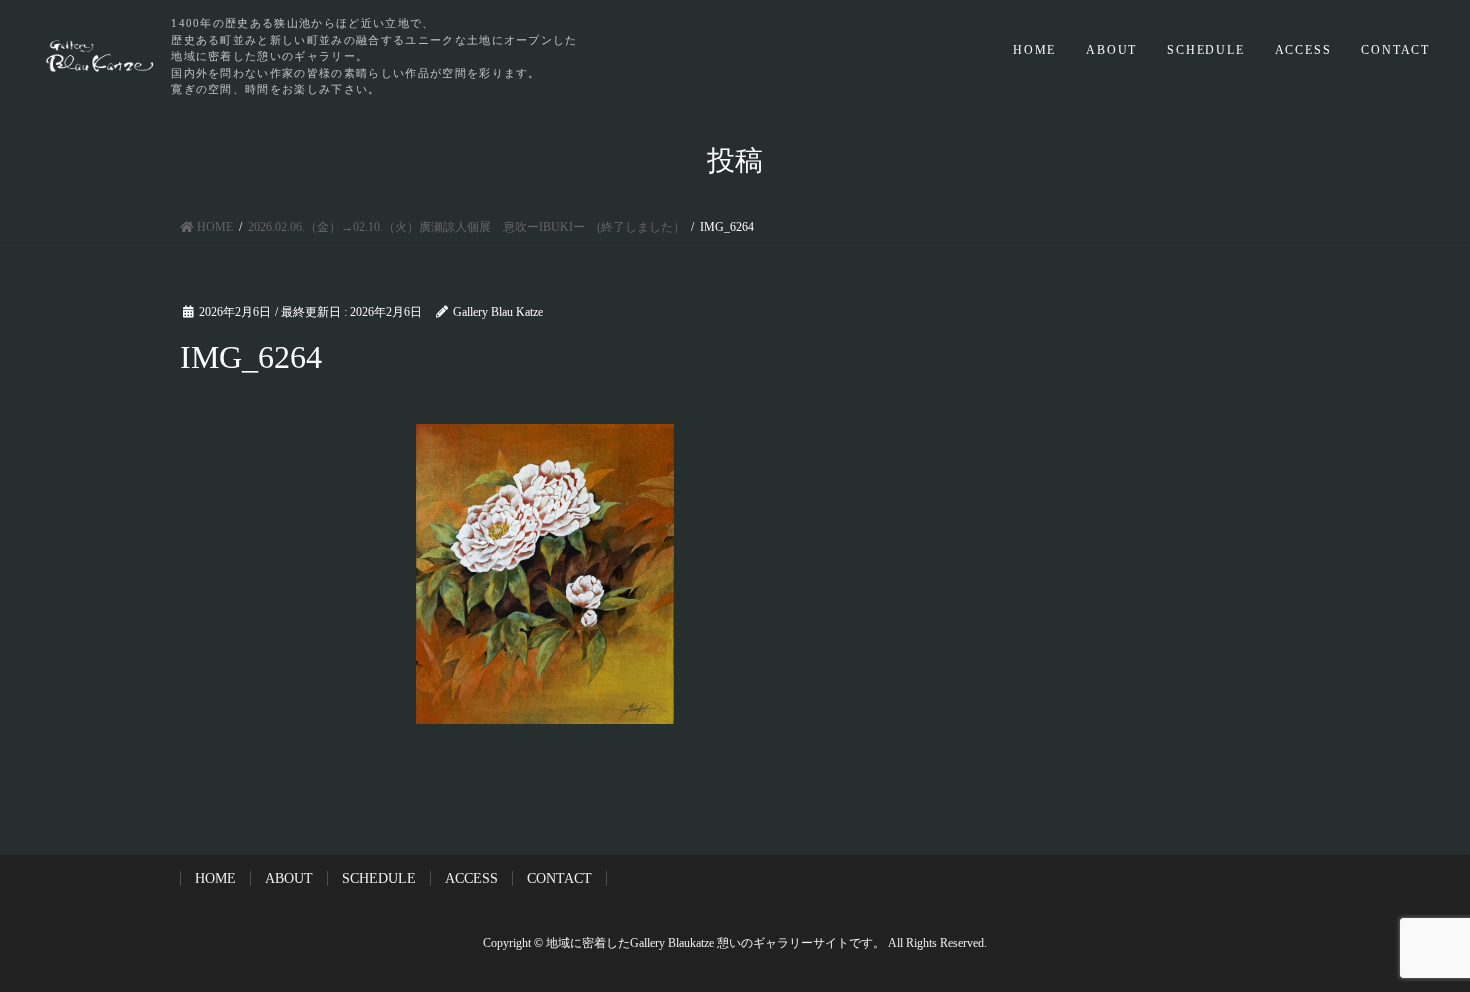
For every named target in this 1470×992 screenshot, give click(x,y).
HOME (1034, 50)
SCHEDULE (1205, 50)
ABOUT (1111, 50)
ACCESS (1303, 50)
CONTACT (1395, 50)
